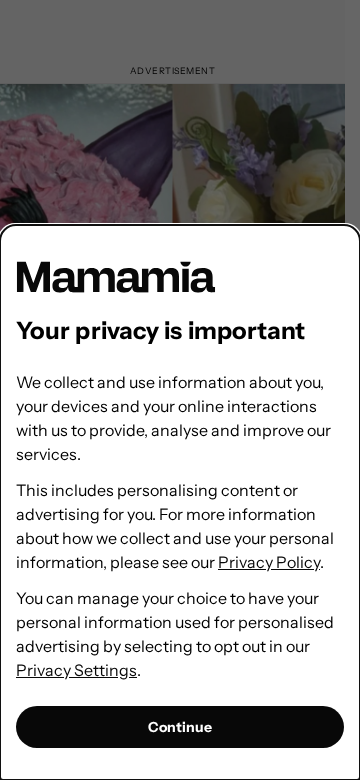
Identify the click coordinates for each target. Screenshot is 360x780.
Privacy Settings (76, 670)
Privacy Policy (269, 562)
